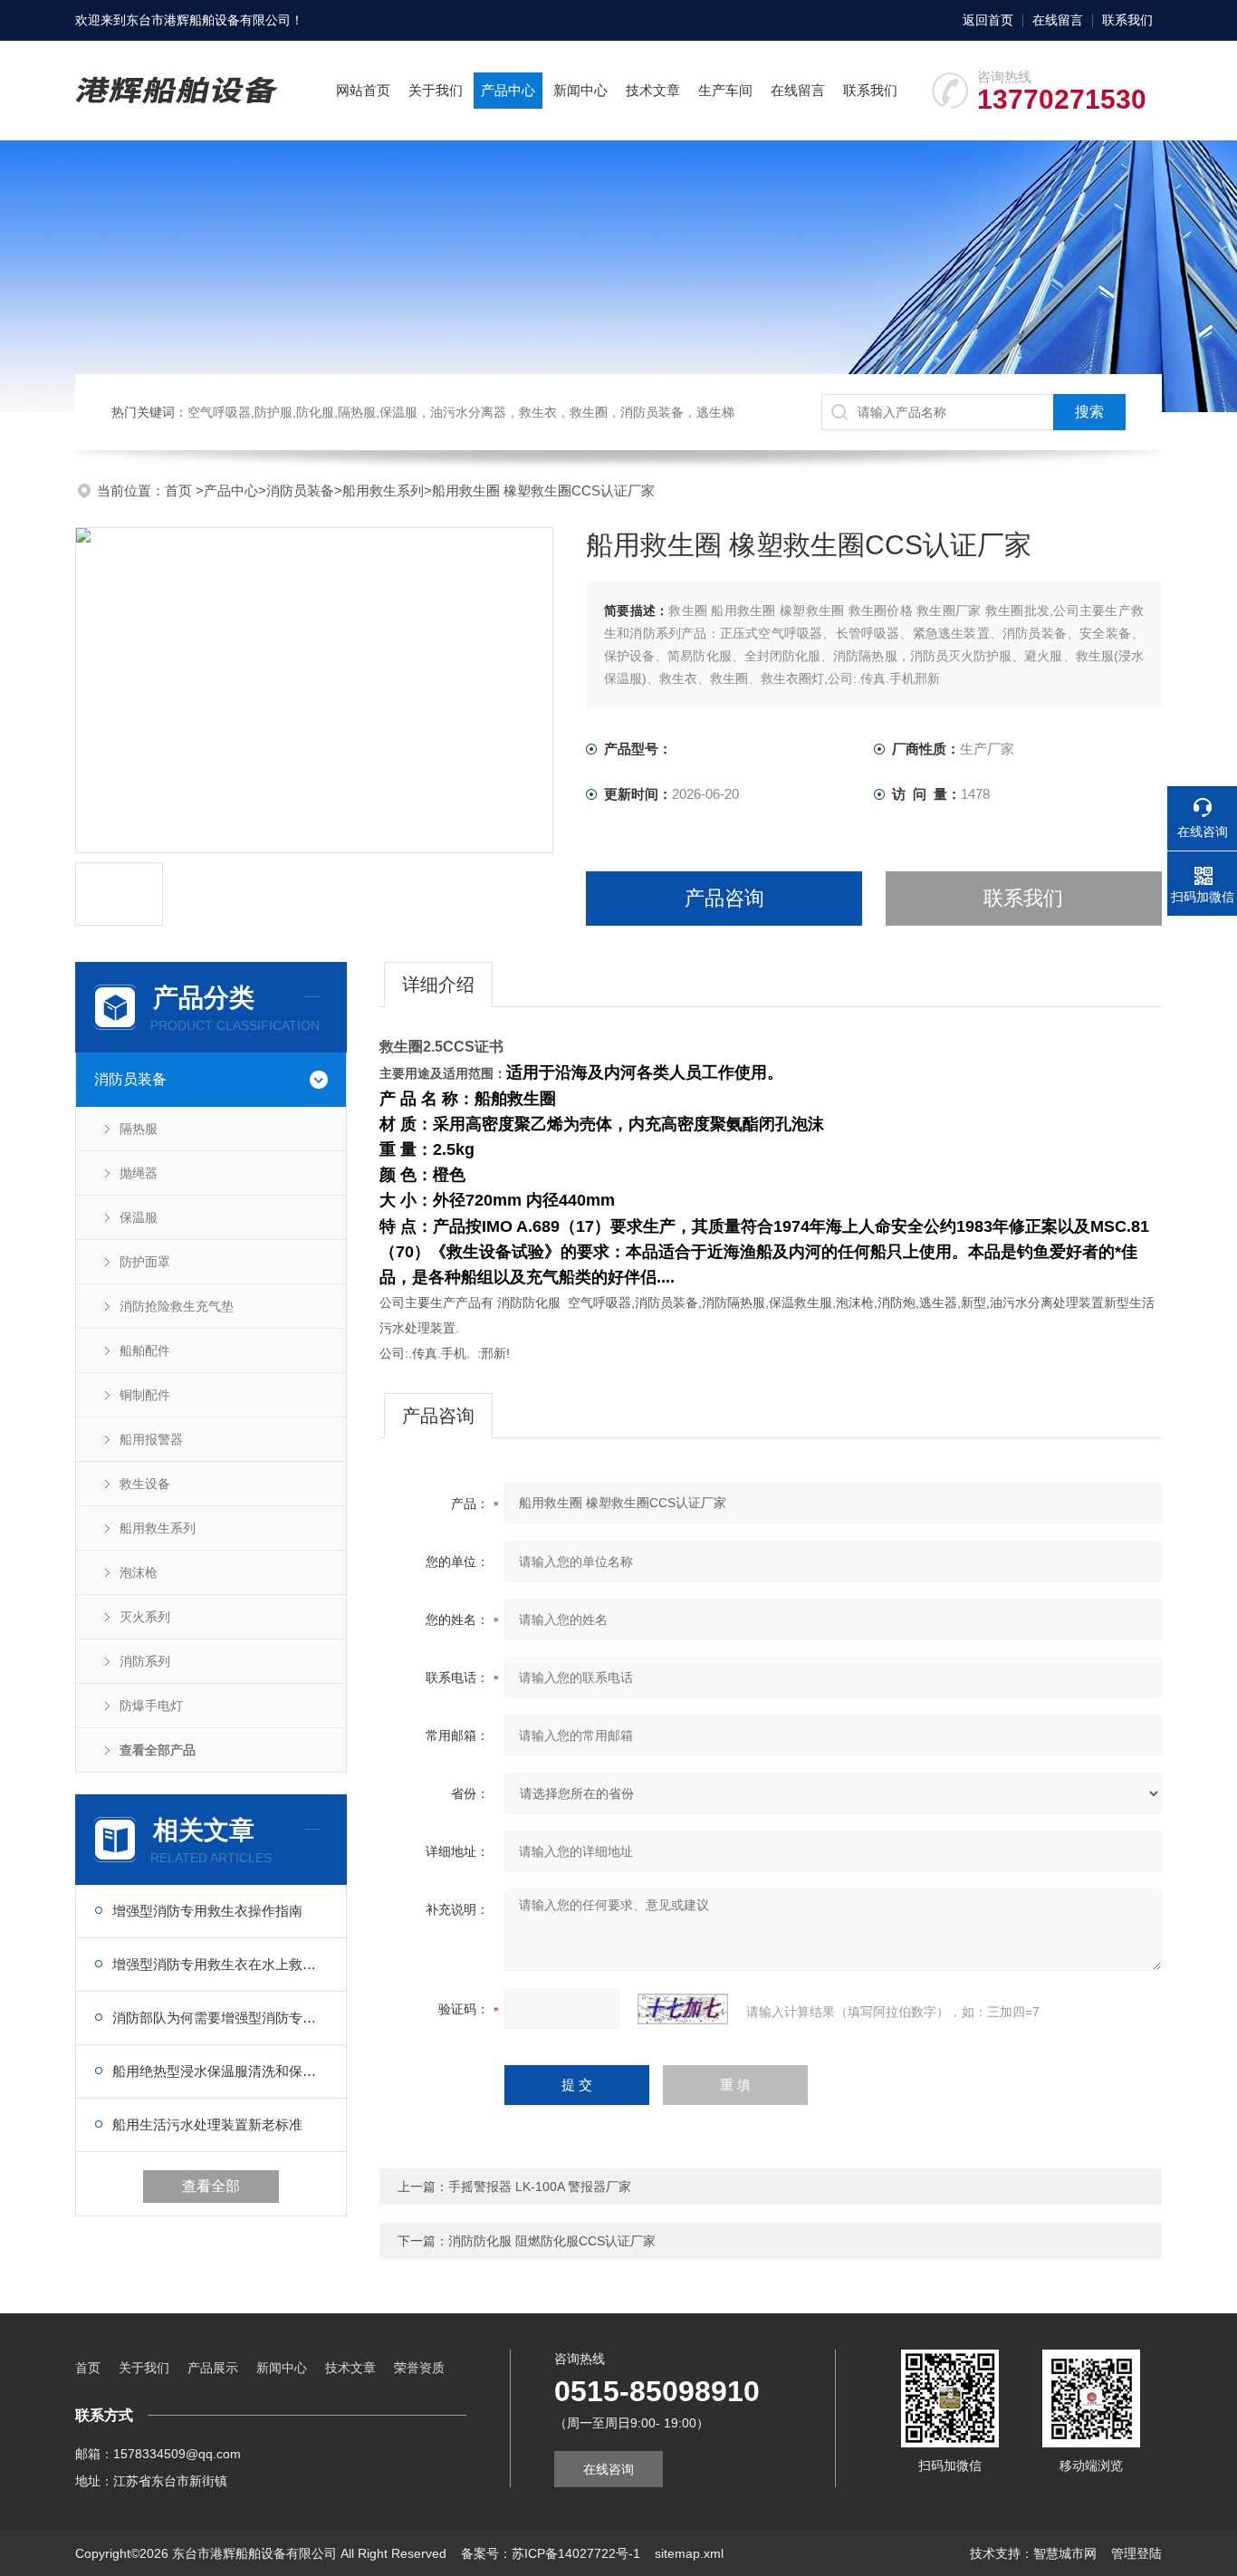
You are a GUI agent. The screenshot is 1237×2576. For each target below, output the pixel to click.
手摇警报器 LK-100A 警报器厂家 (540, 2187)
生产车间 (725, 90)
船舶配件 (145, 1350)
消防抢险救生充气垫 (177, 1306)
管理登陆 (1136, 2553)
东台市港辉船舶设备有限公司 (208, 20)
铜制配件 (145, 1395)
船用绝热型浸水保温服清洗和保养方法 (220, 2071)
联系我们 (1127, 20)
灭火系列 (145, 1617)
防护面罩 (145, 1262)
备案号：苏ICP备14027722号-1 (551, 2553)
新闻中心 (580, 90)
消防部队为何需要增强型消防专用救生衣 (220, 2018)
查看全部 (211, 2186)
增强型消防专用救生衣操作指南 (207, 1911)
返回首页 (988, 20)
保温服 (139, 1217)
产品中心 (508, 90)
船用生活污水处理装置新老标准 (207, 2124)
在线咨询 (609, 2469)
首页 (180, 490)
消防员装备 (300, 490)
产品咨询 (724, 898)
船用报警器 (151, 1439)
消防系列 (145, 1661)
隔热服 (139, 1129)
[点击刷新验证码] (683, 2009)
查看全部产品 (158, 1750)
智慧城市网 (1065, 2553)
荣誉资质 (419, 2368)
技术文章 (653, 90)
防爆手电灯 (151, 1706)
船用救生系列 (383, 490)
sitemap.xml (689, 2553)
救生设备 (145, 1484)
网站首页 (363, 90)
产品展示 (213, 2368)
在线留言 (1058, 20)
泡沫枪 (139, 1572)
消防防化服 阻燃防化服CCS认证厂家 (552, 2241)
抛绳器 (139, 1173)
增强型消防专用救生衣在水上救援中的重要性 (220, 1964)
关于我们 (436, 90)
